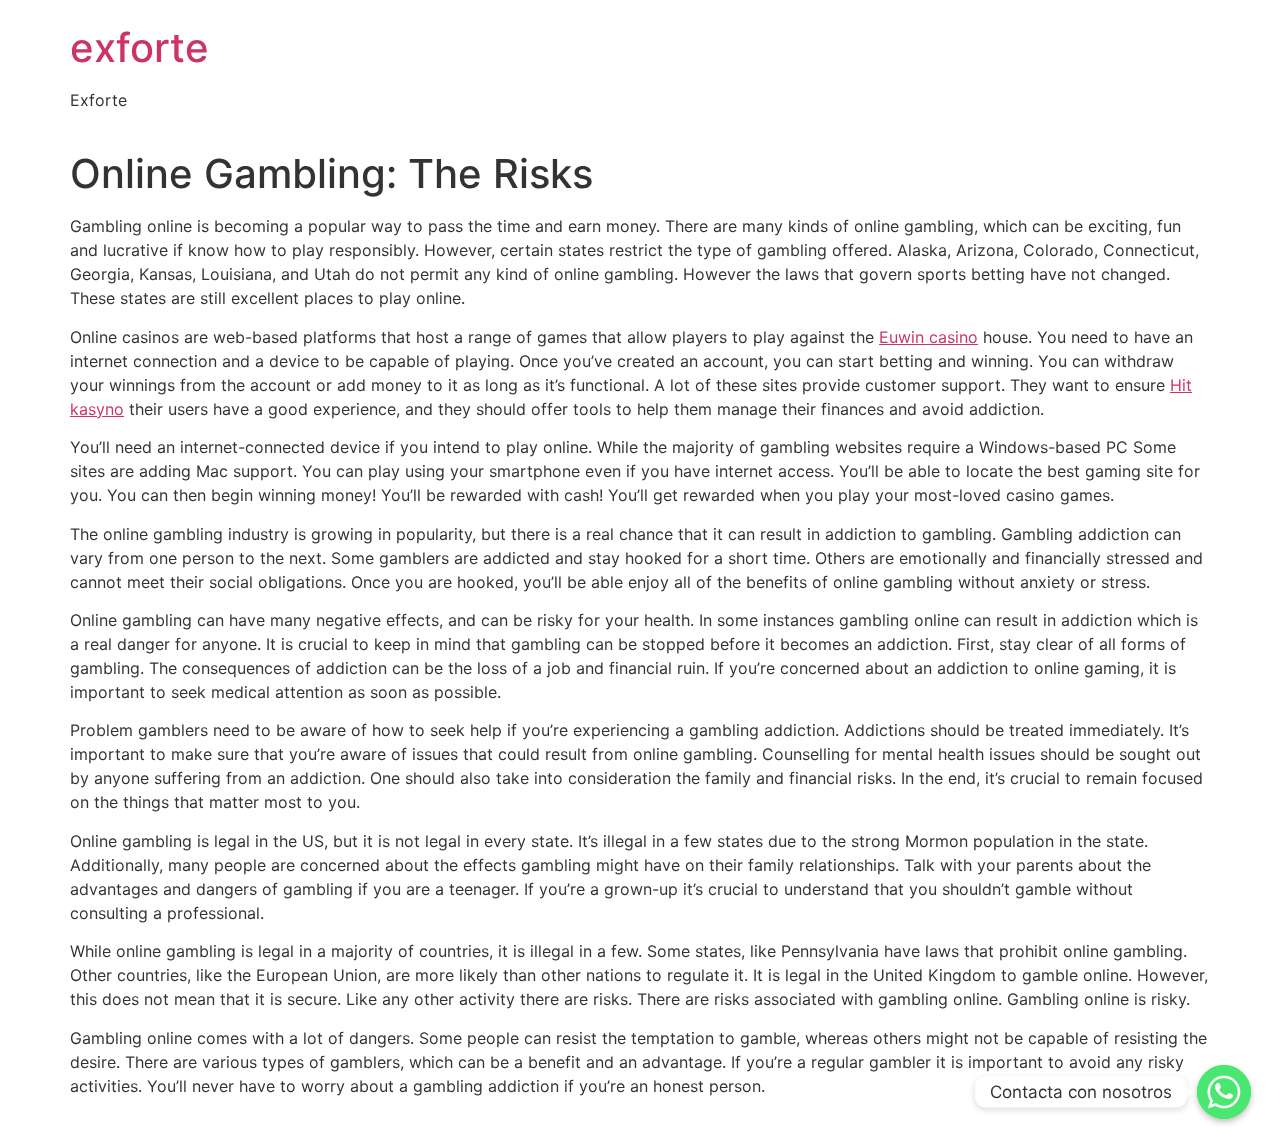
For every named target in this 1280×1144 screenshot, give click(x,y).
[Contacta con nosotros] (1224, 1092)
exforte (139, 47)
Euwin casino (928, 337)
